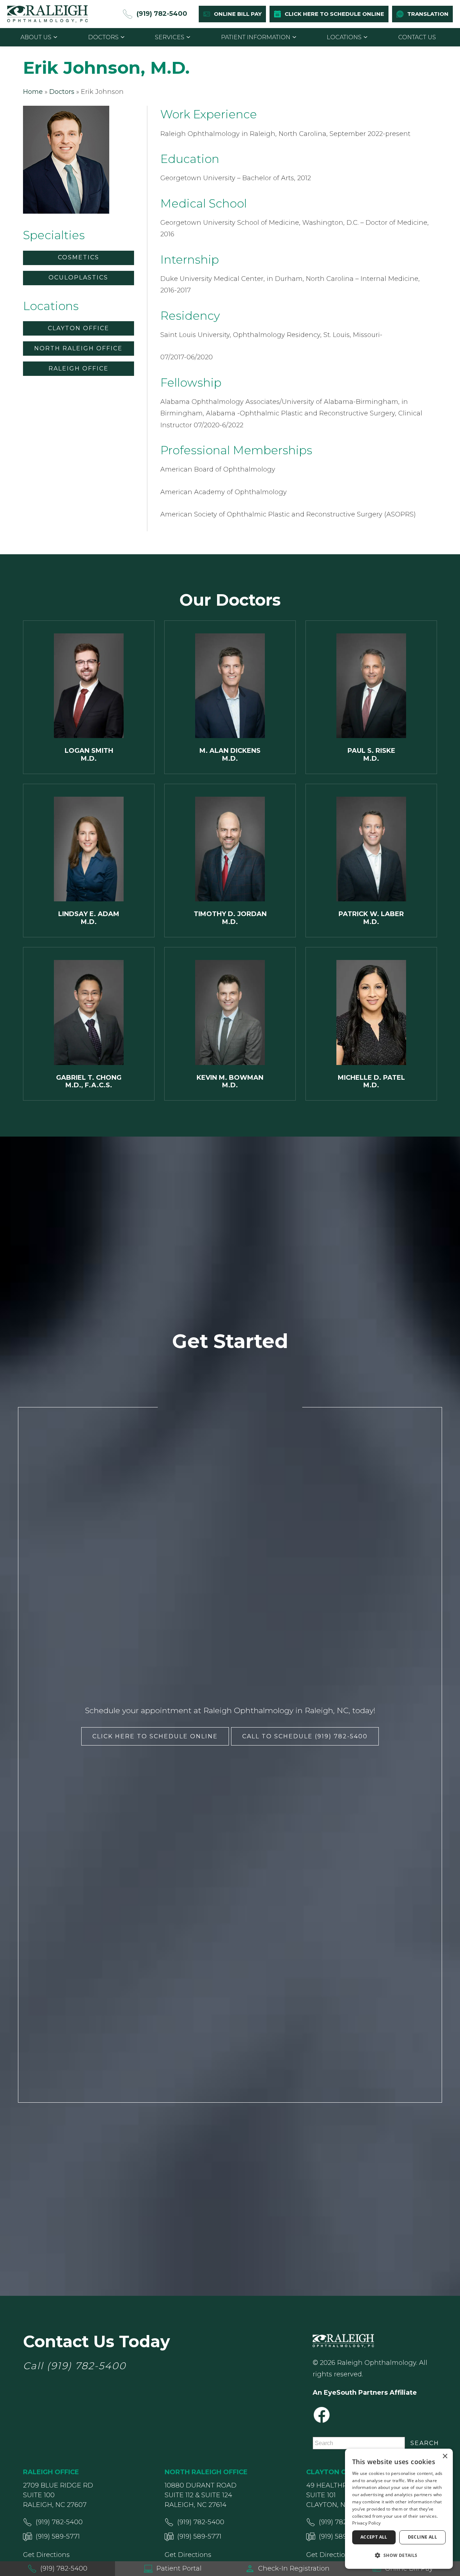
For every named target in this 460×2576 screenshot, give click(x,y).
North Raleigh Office (78, 348)
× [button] (445, 2456)
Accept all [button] (374, 2537)
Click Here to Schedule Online (155, 1736)
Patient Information (256, 37)
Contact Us (417, 37)
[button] (399, 2555)
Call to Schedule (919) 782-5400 (305, 1736)
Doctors (103, 37)
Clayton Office (79, 328)
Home (33, 92)
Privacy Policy (366, 2523)
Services (170, 37)
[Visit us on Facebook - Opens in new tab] (322, 2415)
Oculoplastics (78, 277)
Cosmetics (79, 257)
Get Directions (46, 2555)
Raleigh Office (79, 368)
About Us (36, 37)
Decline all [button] (422, 2537)
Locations (344, 37)
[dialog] (399, 2509)
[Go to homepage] (48, 14)
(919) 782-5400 (86, 2366)
